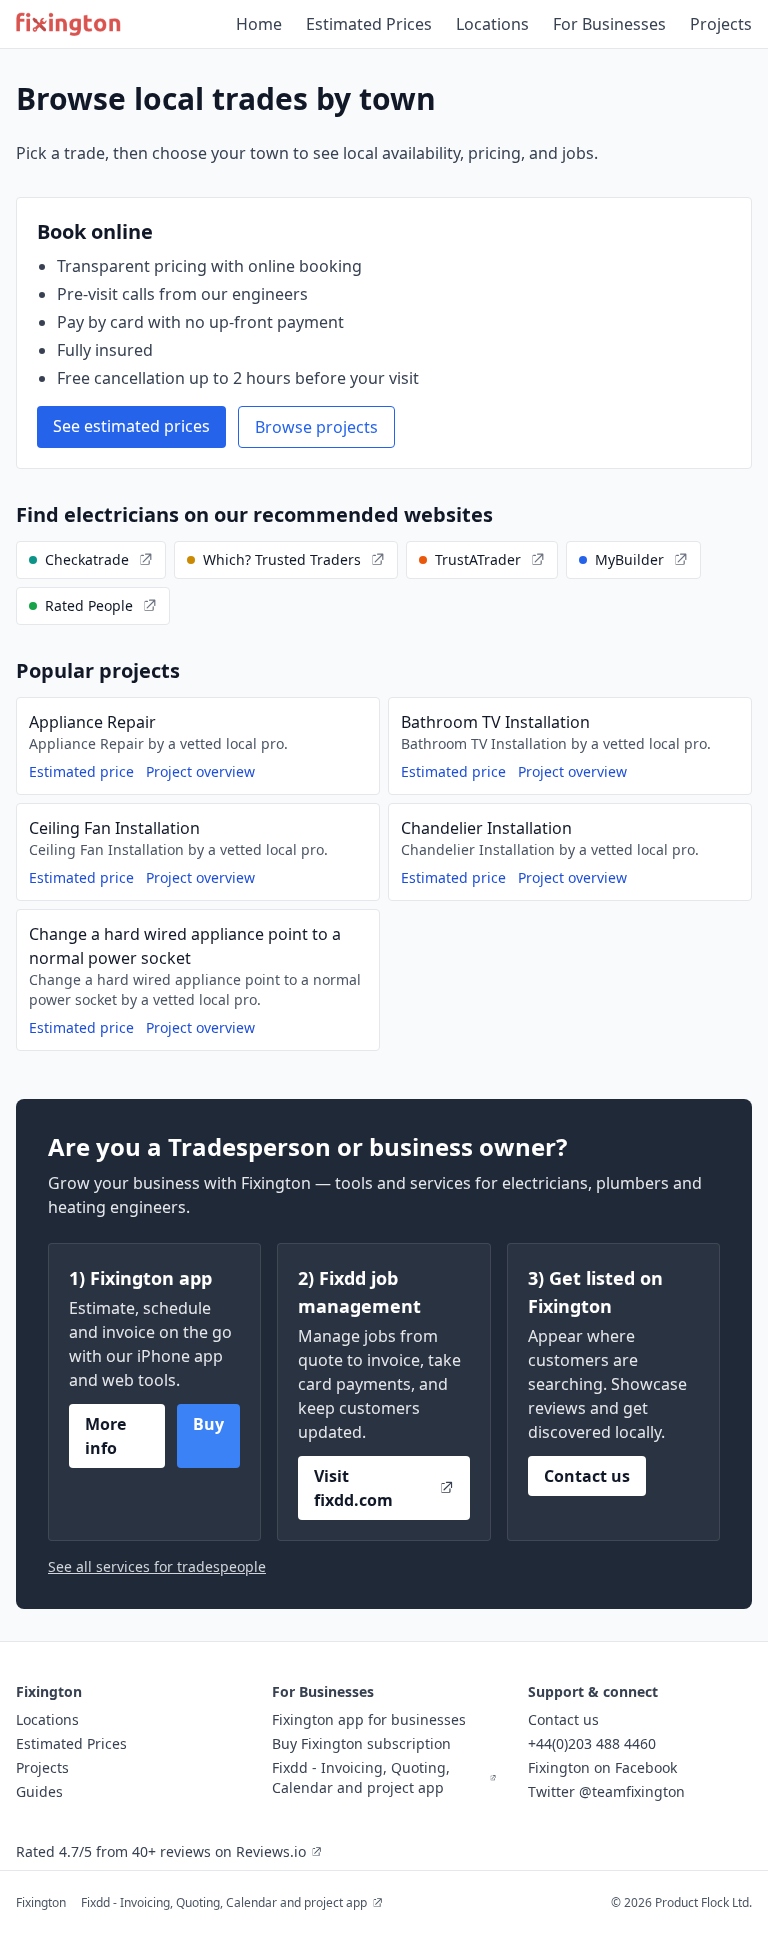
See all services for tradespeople (157, 1566)
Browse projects (316, 427)
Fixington (41, 1902)
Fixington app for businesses (369, 1719)
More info (105, 1436)
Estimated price (81, 771)
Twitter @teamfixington (606, 1791)
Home (259, 24)
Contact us (587, 1476)
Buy (208, 1424)
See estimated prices (131, 426)
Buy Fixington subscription (361, 1743)
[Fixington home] (68, 24)
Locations (492, 24)
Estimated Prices (369, 24)
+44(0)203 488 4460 (592, 1743)
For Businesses (609, 24)
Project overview (200, 771)
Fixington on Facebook (602, 1767)
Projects (721, 24)
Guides (39, 1791)
